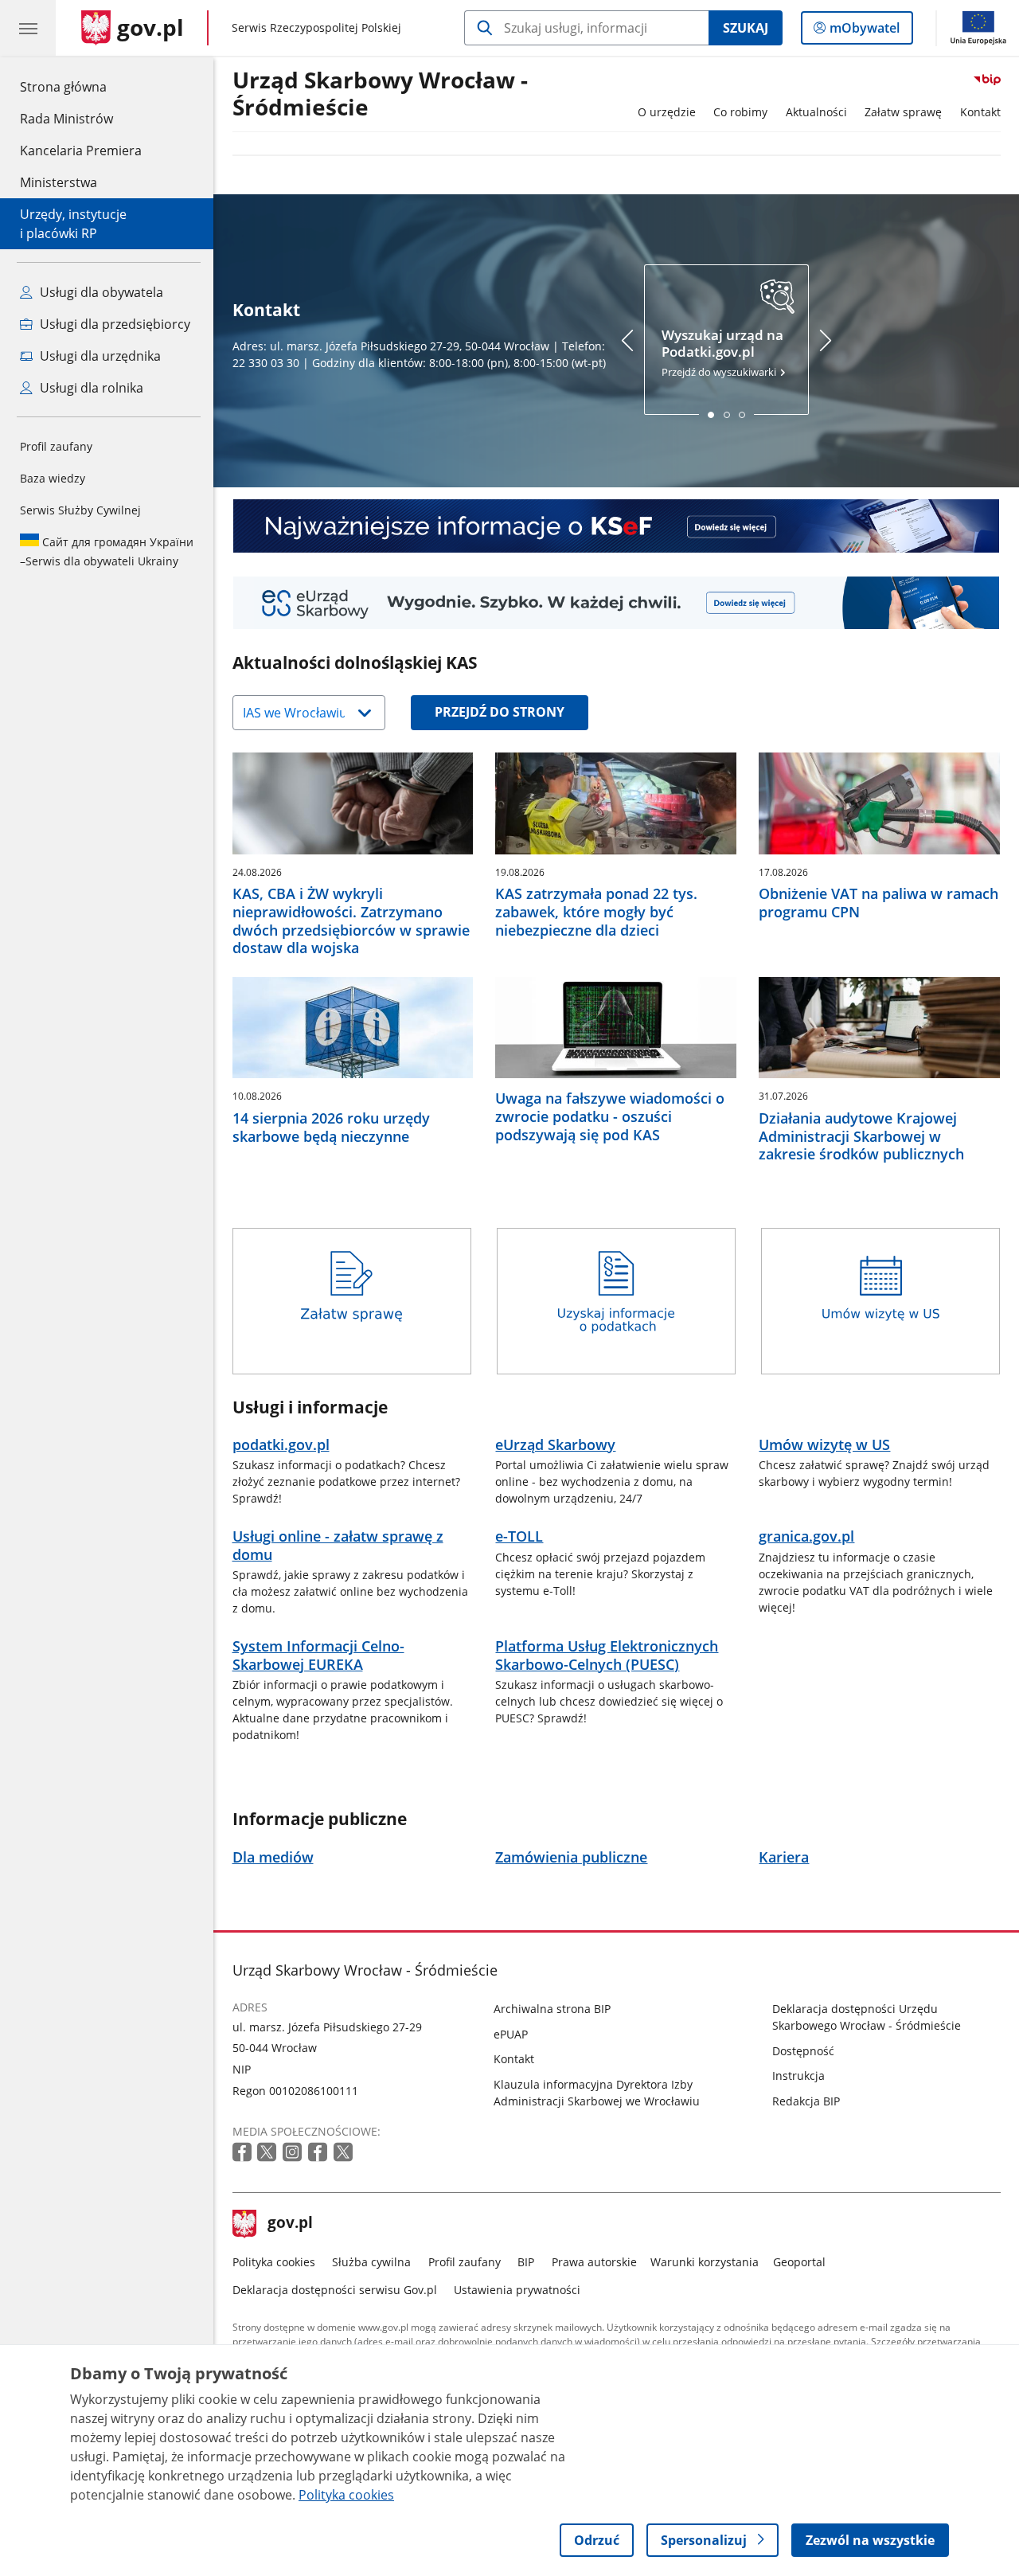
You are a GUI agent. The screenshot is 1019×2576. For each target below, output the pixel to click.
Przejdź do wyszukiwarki (722, 353)
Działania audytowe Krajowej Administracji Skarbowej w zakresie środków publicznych (861, 1136)
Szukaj (746, 28)
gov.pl (290, 2224)
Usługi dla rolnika (90, 388)
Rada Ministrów (66, 119)
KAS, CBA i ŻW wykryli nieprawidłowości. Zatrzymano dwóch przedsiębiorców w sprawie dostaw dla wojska (351, 921)
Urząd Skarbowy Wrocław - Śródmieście (380, 94)
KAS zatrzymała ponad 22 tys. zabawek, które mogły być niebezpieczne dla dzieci (596, 912)
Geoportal (799, 2262)
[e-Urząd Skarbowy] (617, 603)
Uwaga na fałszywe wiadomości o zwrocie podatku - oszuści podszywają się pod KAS (610, 1116)
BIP (526, 2262)
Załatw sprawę (903, 112)
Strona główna (81, 86)
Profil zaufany (56, 446)
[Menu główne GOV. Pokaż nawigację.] (28, 28)
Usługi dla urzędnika (99, 356)
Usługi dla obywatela (100, 292)
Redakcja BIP (806, 2101)
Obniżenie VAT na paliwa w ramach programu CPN (878, 903)
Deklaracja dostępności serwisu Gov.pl (335, 2290)
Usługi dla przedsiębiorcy (113, 324)
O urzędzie (667, 112)
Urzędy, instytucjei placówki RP (73, 224)
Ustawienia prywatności (517, 2290)
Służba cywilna (371, 2262)
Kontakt (980, 112)
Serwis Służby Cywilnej (80, 510)
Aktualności (816, 112)
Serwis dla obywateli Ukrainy (107, 551)
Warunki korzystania (705, 2262)
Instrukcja (798, 2076)
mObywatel (864, 31)
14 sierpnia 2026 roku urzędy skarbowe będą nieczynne (331, 1128)
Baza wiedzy (53, 478)
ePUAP (511, 2034)
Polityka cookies (274, 2262)
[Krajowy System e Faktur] (617, 526)
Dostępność (803, 2051)
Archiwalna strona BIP (552, 2009)
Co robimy (740, 112)
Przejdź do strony (500, 712)
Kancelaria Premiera (81, 150)
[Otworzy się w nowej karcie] (244, 2153)
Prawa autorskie (594, 2262)
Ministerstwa (59, 182)
